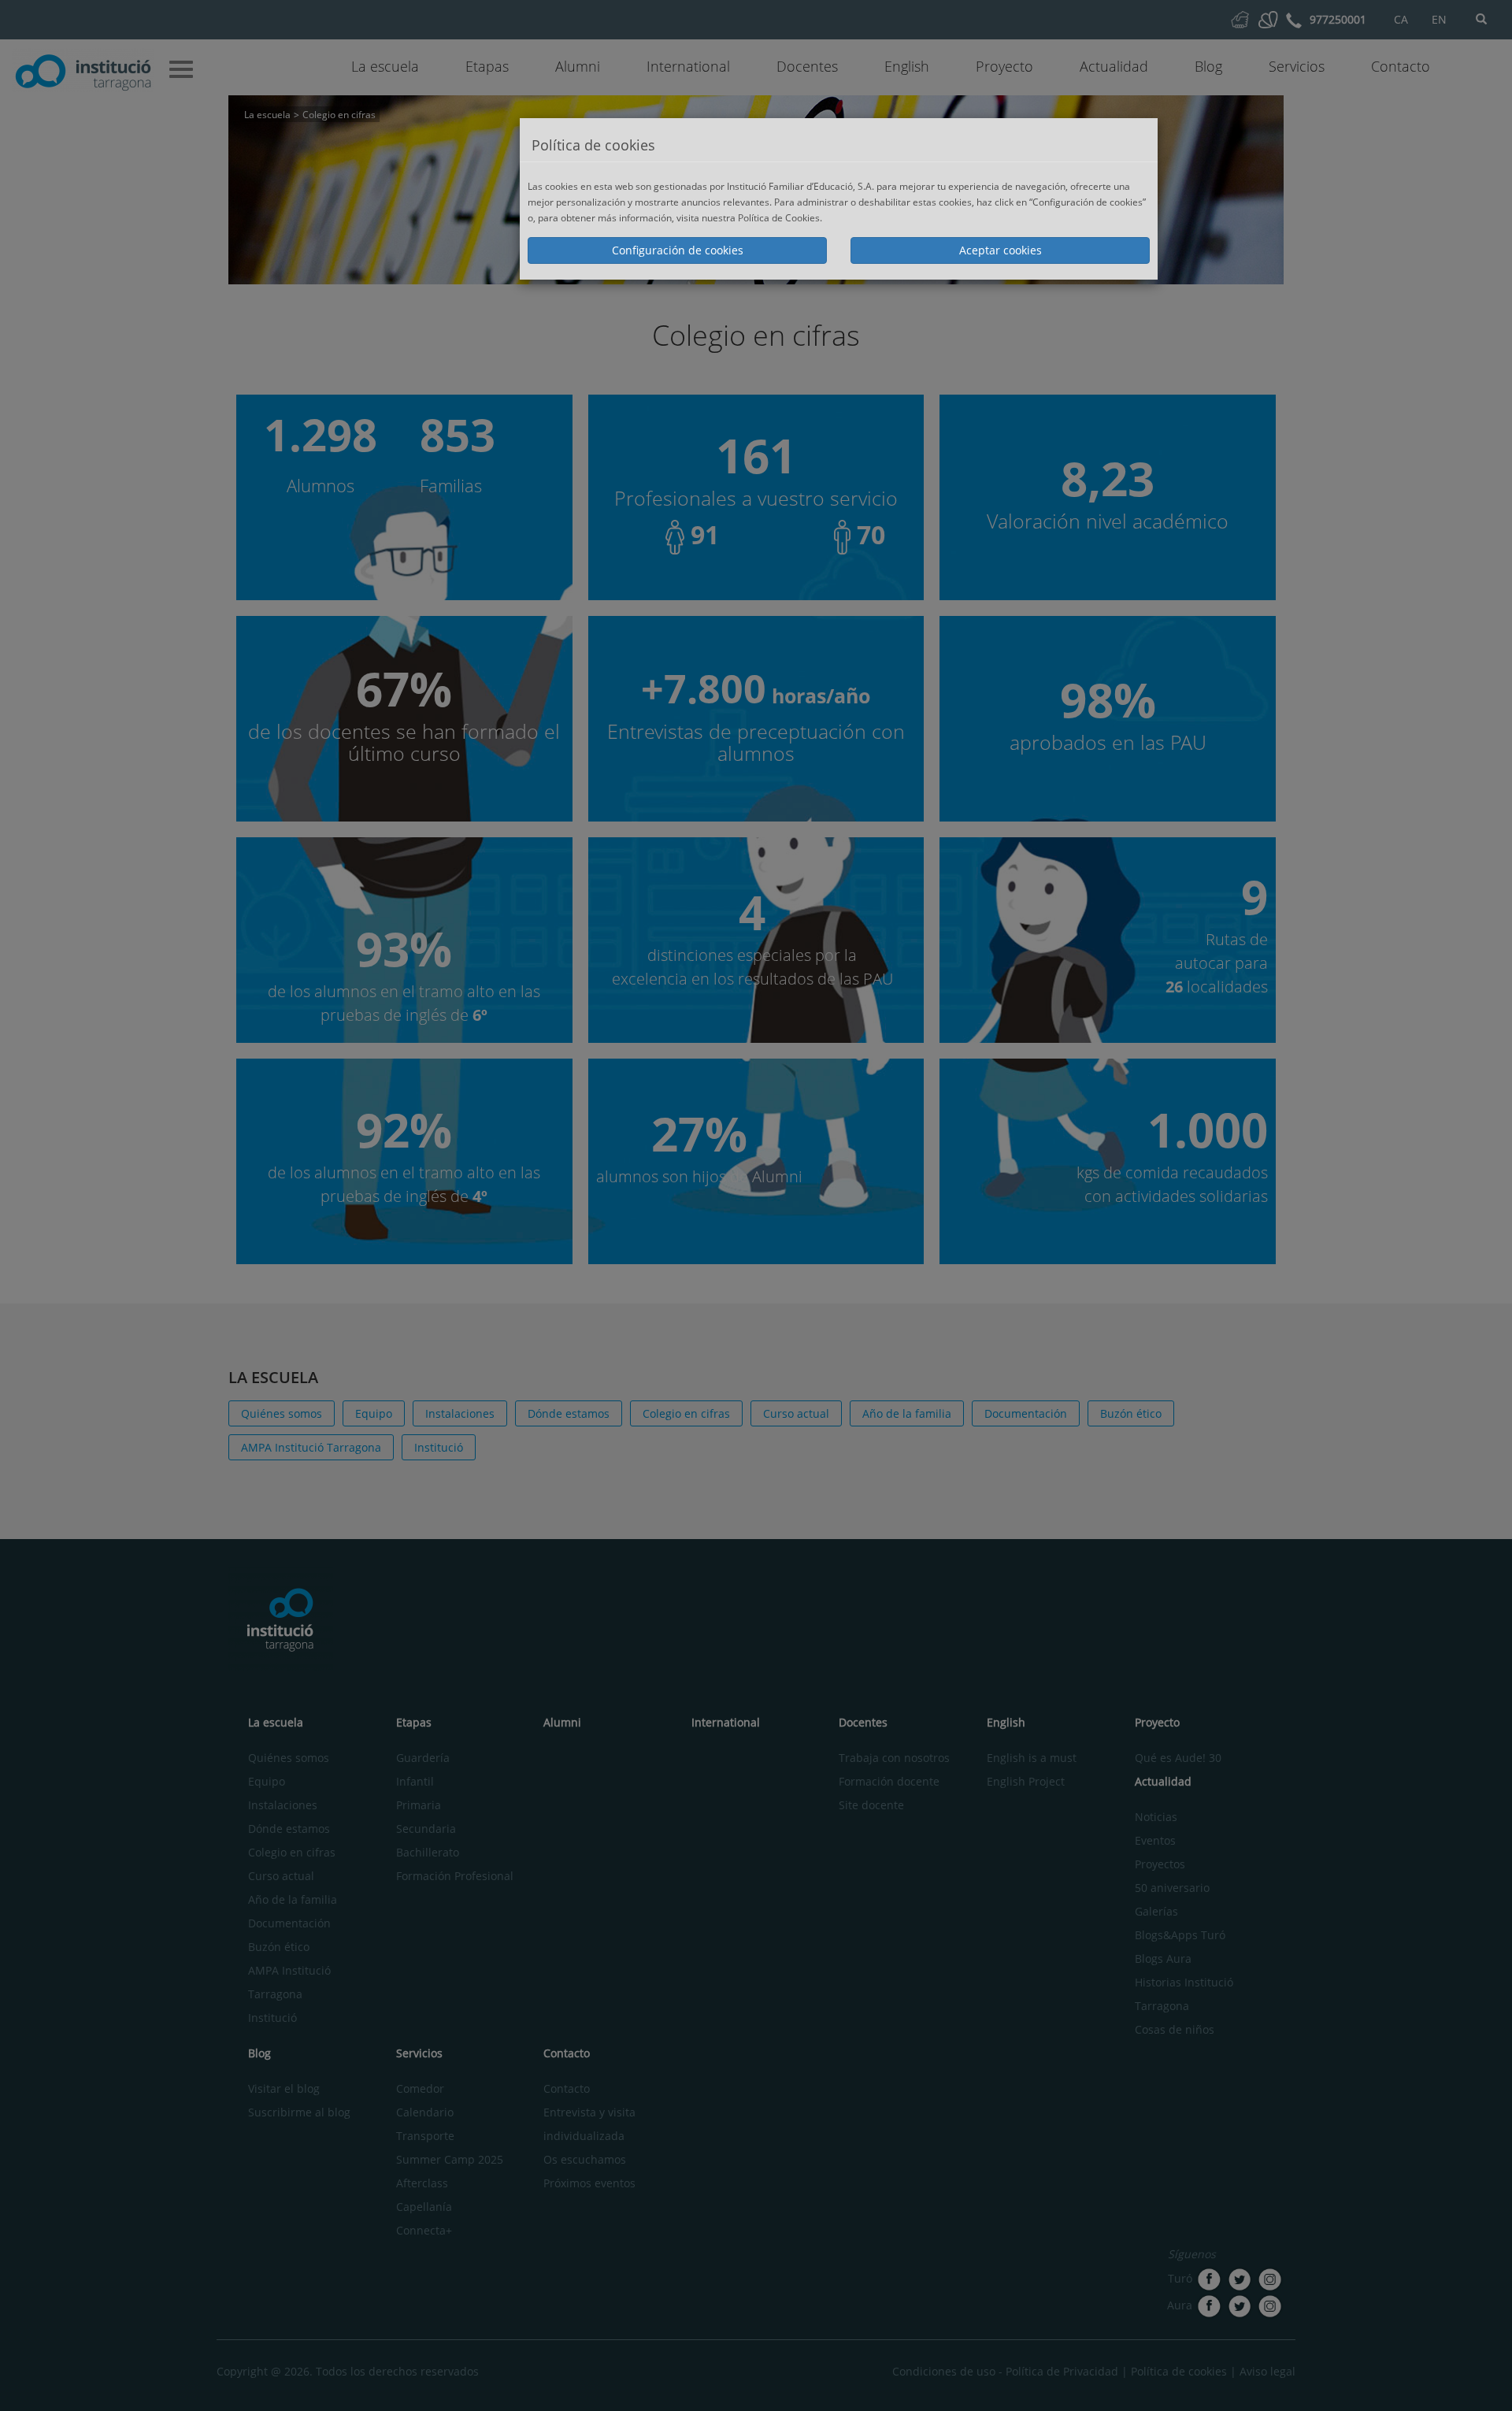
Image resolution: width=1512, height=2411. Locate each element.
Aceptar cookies (1001, 250)
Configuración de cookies (678, 250)
